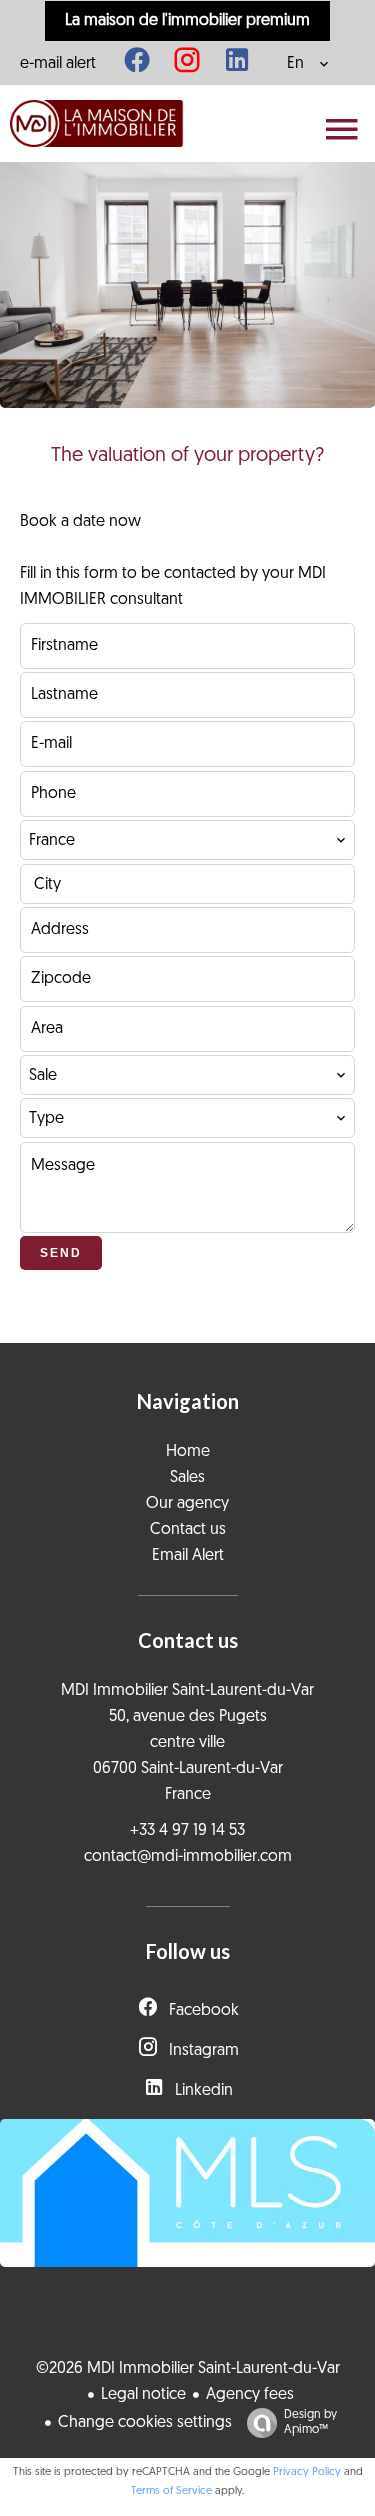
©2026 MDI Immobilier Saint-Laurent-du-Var (188, 2369)
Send (61, 1253)
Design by (310, 2422)
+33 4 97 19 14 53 (187, 1831)
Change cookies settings (145, 2423)
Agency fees (250, 2395)
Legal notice (143, 2395)
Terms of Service (171, 2491)
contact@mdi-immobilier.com (188, 1857)
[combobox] (187, 840)
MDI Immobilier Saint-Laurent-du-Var (187, 1691)
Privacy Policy (307, 2472)
